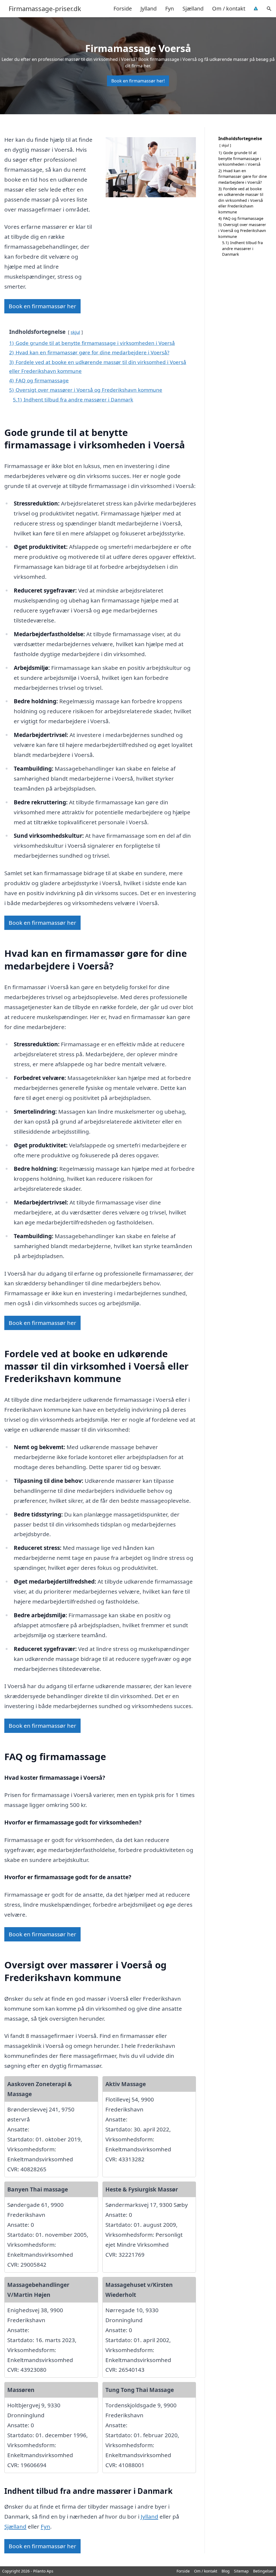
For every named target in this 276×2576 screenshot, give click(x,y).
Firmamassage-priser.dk (45, 9)
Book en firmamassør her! (138, 81)
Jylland (149, 8)
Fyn (170, 8)
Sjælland (193, 8)
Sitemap (241, 2571)
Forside (123, 8)
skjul (75, 332)
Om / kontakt (229, 8)
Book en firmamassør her (42, 306)
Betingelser (263, 2571)
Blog (226, 2571)
